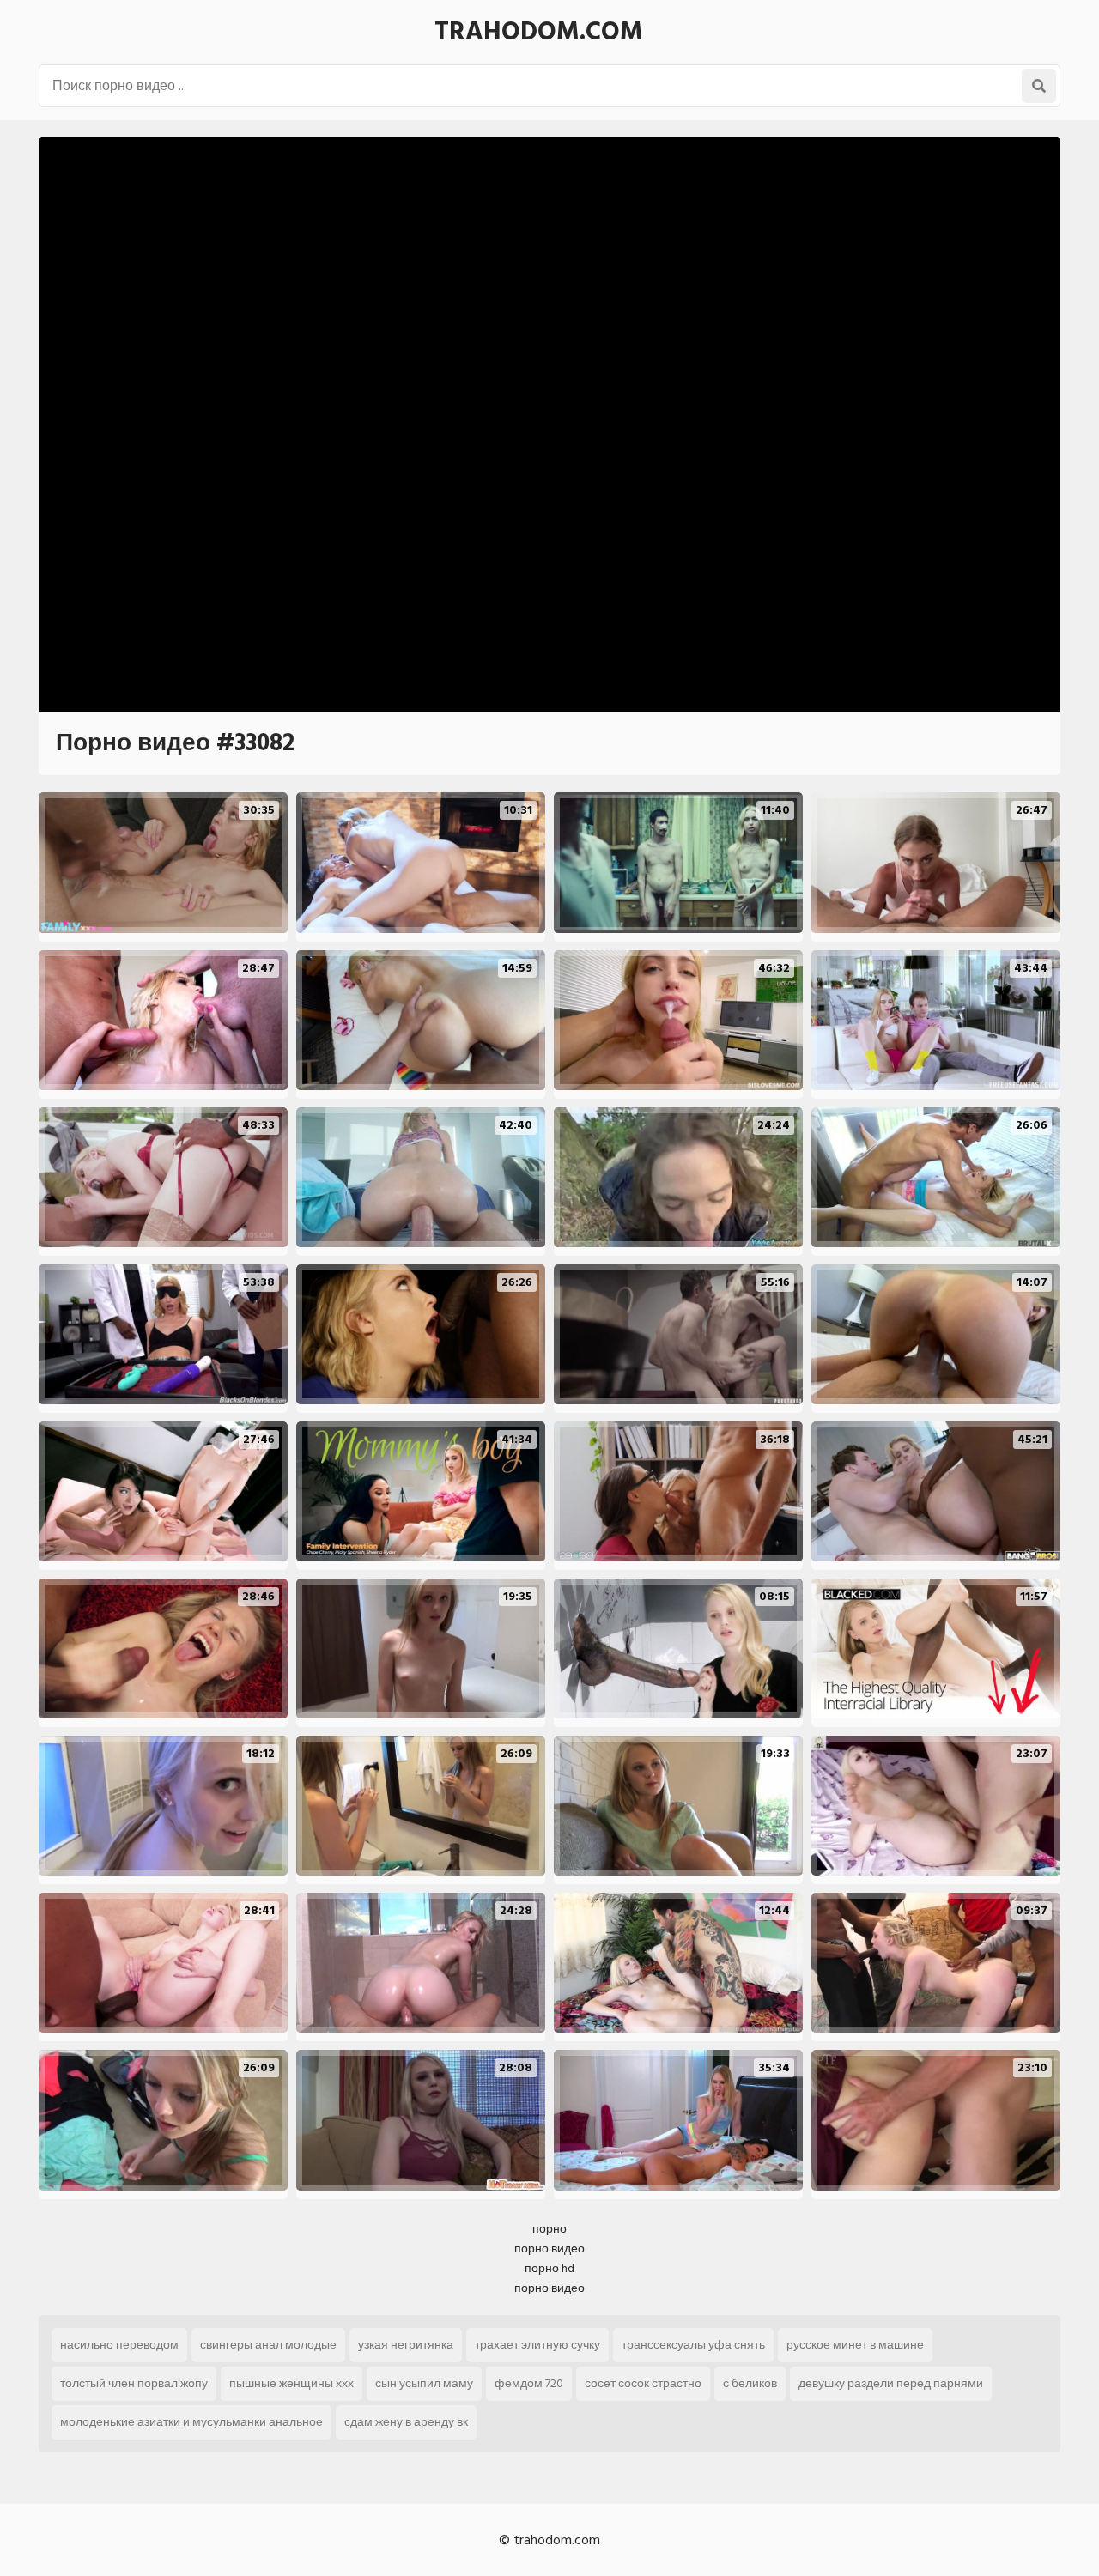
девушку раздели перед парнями (891, 2383)
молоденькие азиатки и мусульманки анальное (191, 2422)
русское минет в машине (855, 2345)
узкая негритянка (406, 2345)
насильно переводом (119, 2345)
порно (549, 2229)
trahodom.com (539, 32)
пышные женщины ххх (291, 2383)
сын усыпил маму (424, 2383)
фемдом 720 (529, 2383)
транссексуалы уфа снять (693, 2345)
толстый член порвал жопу (134, 2383)
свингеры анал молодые (268, 2345)
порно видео (549, 2249)
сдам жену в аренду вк (406, 2422)
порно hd (549, 2268)
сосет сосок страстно (643, 2383)
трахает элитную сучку (537, 2345)
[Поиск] (1039, 86)
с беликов (750, 2383)
